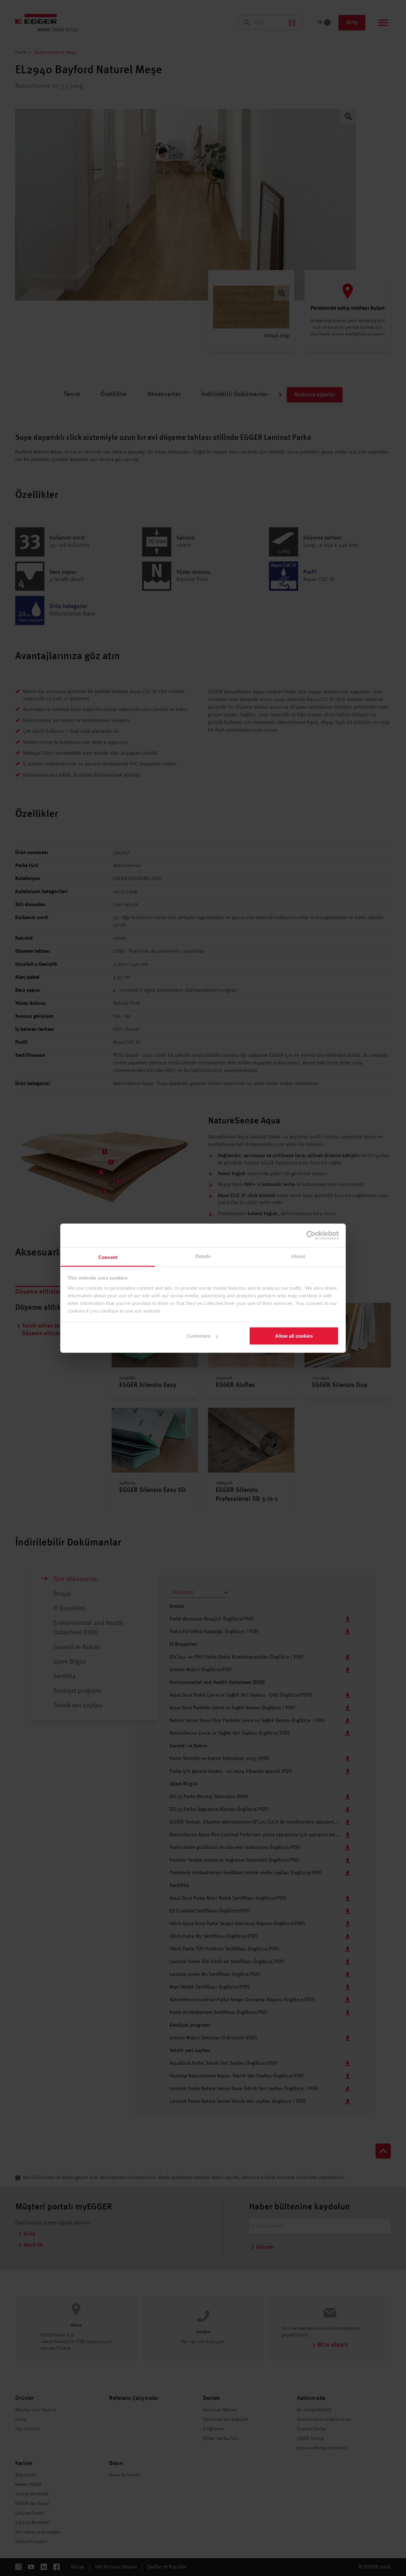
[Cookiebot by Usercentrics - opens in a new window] (311, 1235)
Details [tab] (203, 1256)
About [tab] (298, 1256)
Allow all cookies (294, 1336)
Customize (199, 1336)
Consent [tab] (108, 1257)
